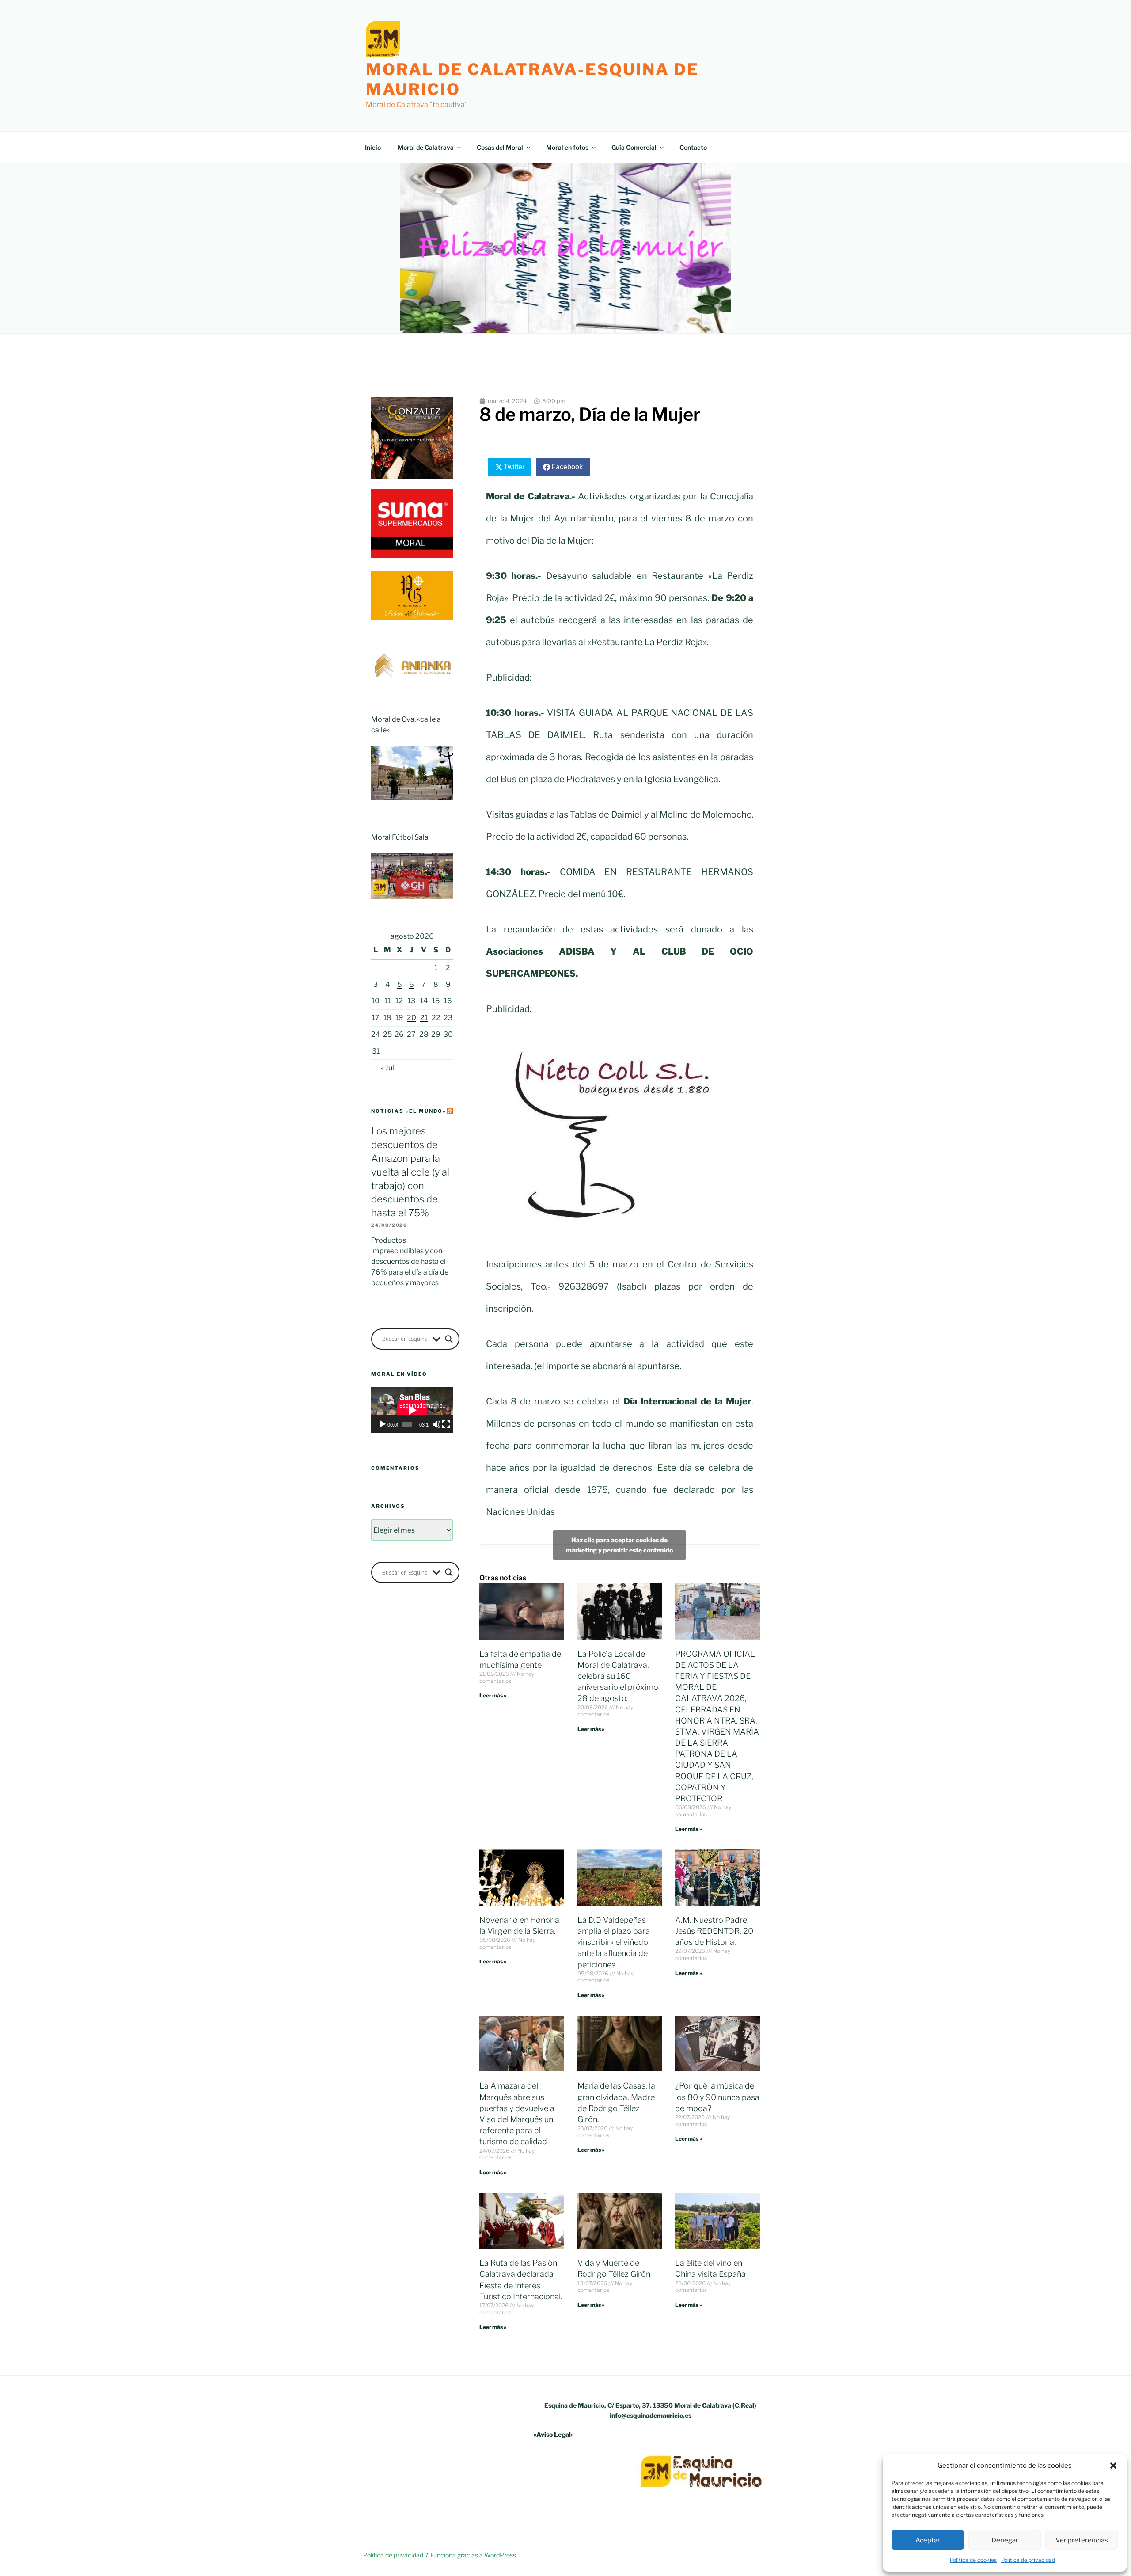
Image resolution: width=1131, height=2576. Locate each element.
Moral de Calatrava (426, 147)
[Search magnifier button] (449, 1339)
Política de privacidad (1028, 2560)
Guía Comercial (634, 147)
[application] (412, 1410)
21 (424, 1018)
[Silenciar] (436, 1424)
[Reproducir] (383, 1424)
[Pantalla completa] (446, 1424)
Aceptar (928, 2540)
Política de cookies (973, 2560)
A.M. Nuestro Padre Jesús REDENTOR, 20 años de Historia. (714, 1931)
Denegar (1005, 2540)
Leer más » (493, 1695)
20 (412, 1018)
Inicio (373, 147)
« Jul (387, 1068)
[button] (1113, 2466)
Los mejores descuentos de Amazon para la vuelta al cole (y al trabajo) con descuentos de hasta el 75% (410, 1172)
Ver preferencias (1082, 2540)
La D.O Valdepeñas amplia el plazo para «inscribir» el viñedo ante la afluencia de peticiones (614, 1942)
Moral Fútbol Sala (400, 837)
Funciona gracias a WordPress (473, 2555)
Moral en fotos (567, 147)
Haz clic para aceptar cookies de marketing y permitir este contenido (619, 1545)
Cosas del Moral (500, 147)
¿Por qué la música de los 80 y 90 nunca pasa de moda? (717, 2097)
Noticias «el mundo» (409, 1111)
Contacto (693, 147)
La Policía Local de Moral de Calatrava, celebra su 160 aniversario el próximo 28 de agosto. (618, 1676)
